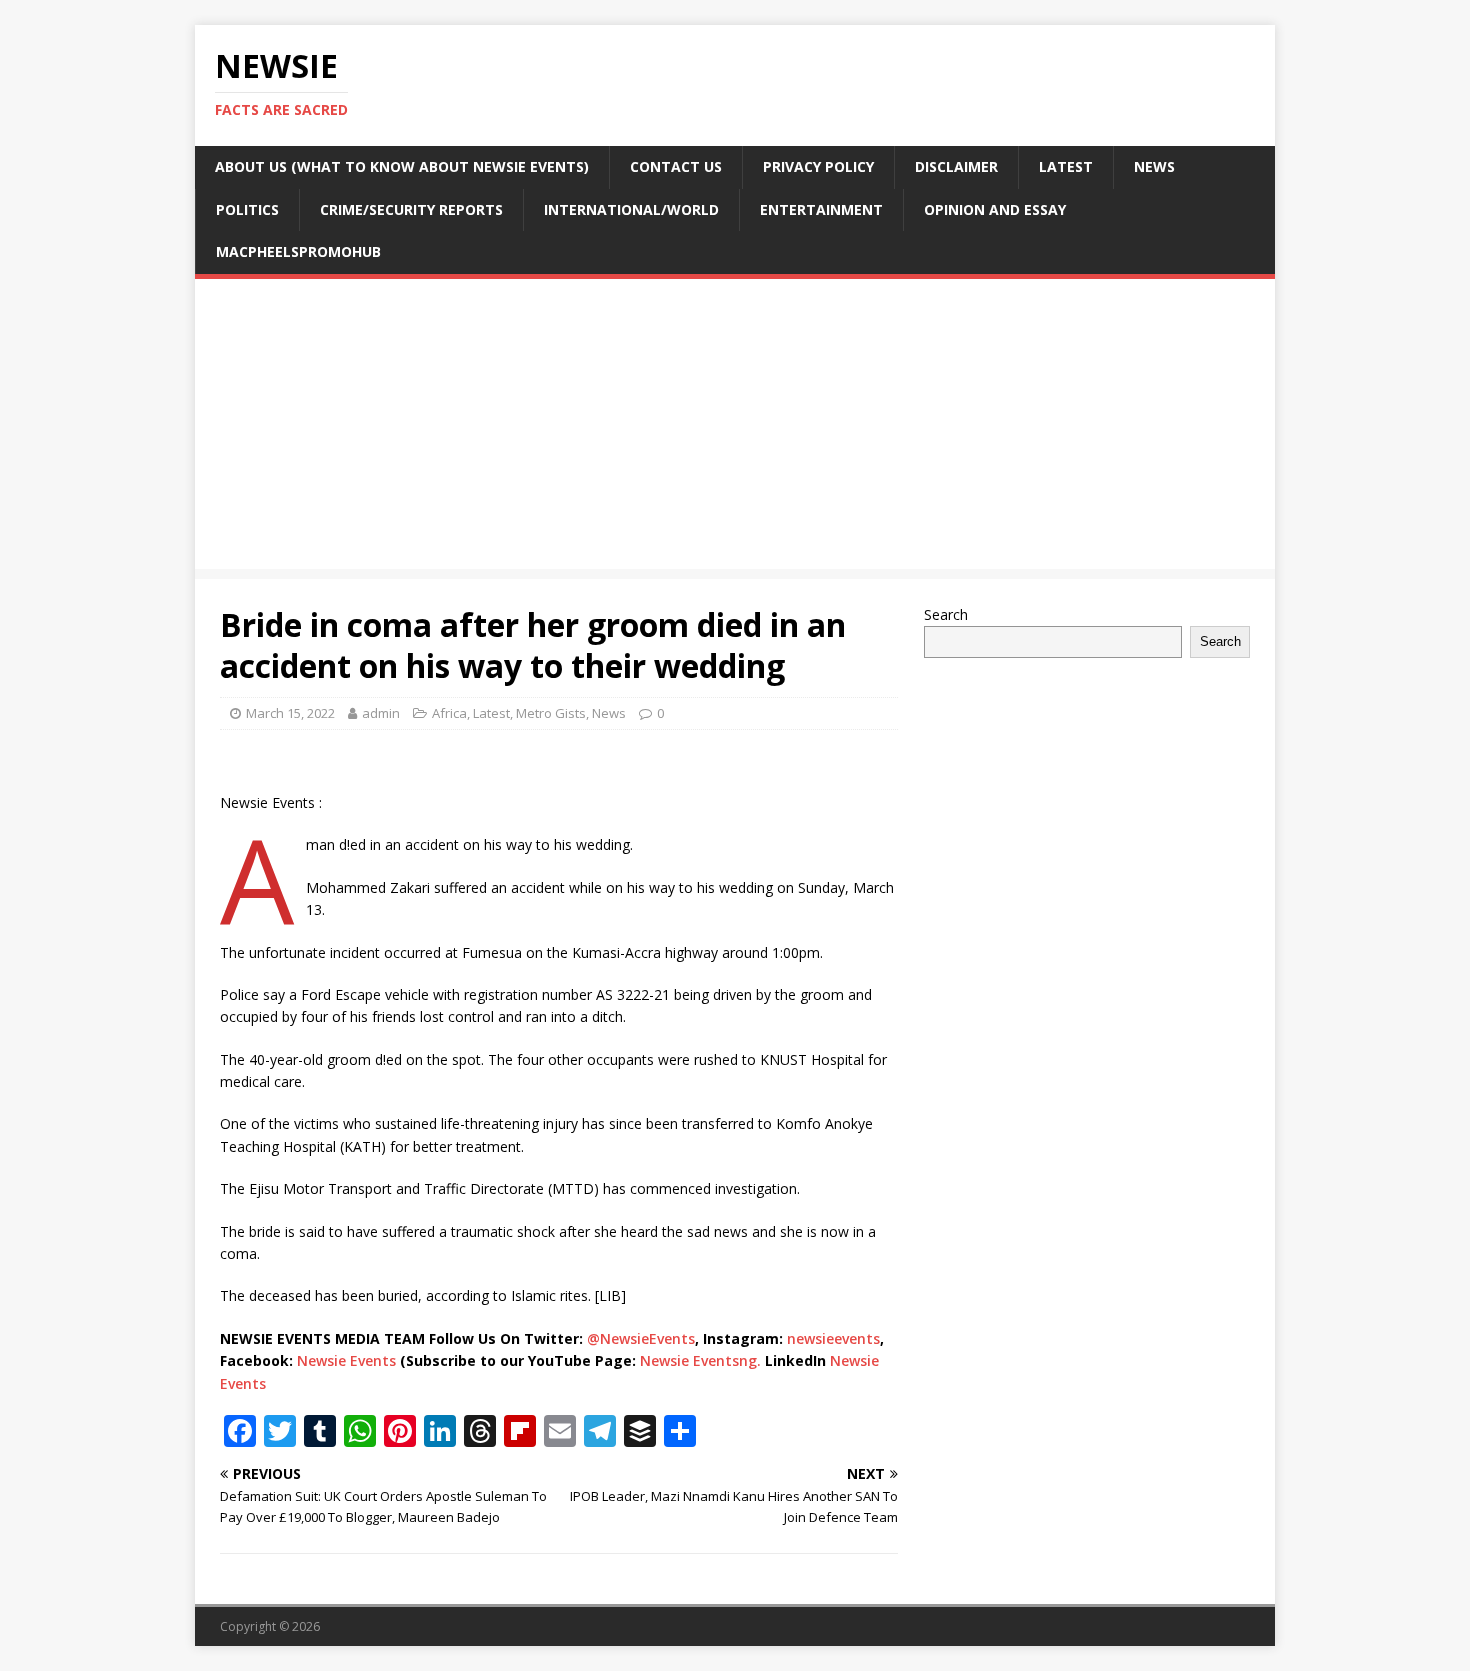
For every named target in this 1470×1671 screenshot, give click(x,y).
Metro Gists (551, 713)
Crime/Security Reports (411, 209)
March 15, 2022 (290, 713)
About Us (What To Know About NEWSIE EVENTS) (402, 166)
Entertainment (821, 209)
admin (381, 713)
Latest (1066, 166)
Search (946, 614)
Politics (247, 209)
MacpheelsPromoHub (298, 251)
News (1154, 166)
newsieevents (833, 1338)
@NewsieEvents (641, 1338)
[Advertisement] (735, 429)
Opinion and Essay (995, 209)
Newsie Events (348, 1360)
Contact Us (676, 166)
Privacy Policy (818, 166)
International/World (631, 209)
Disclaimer (956, 166)
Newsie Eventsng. (700, 1360)
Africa (449, 713)
